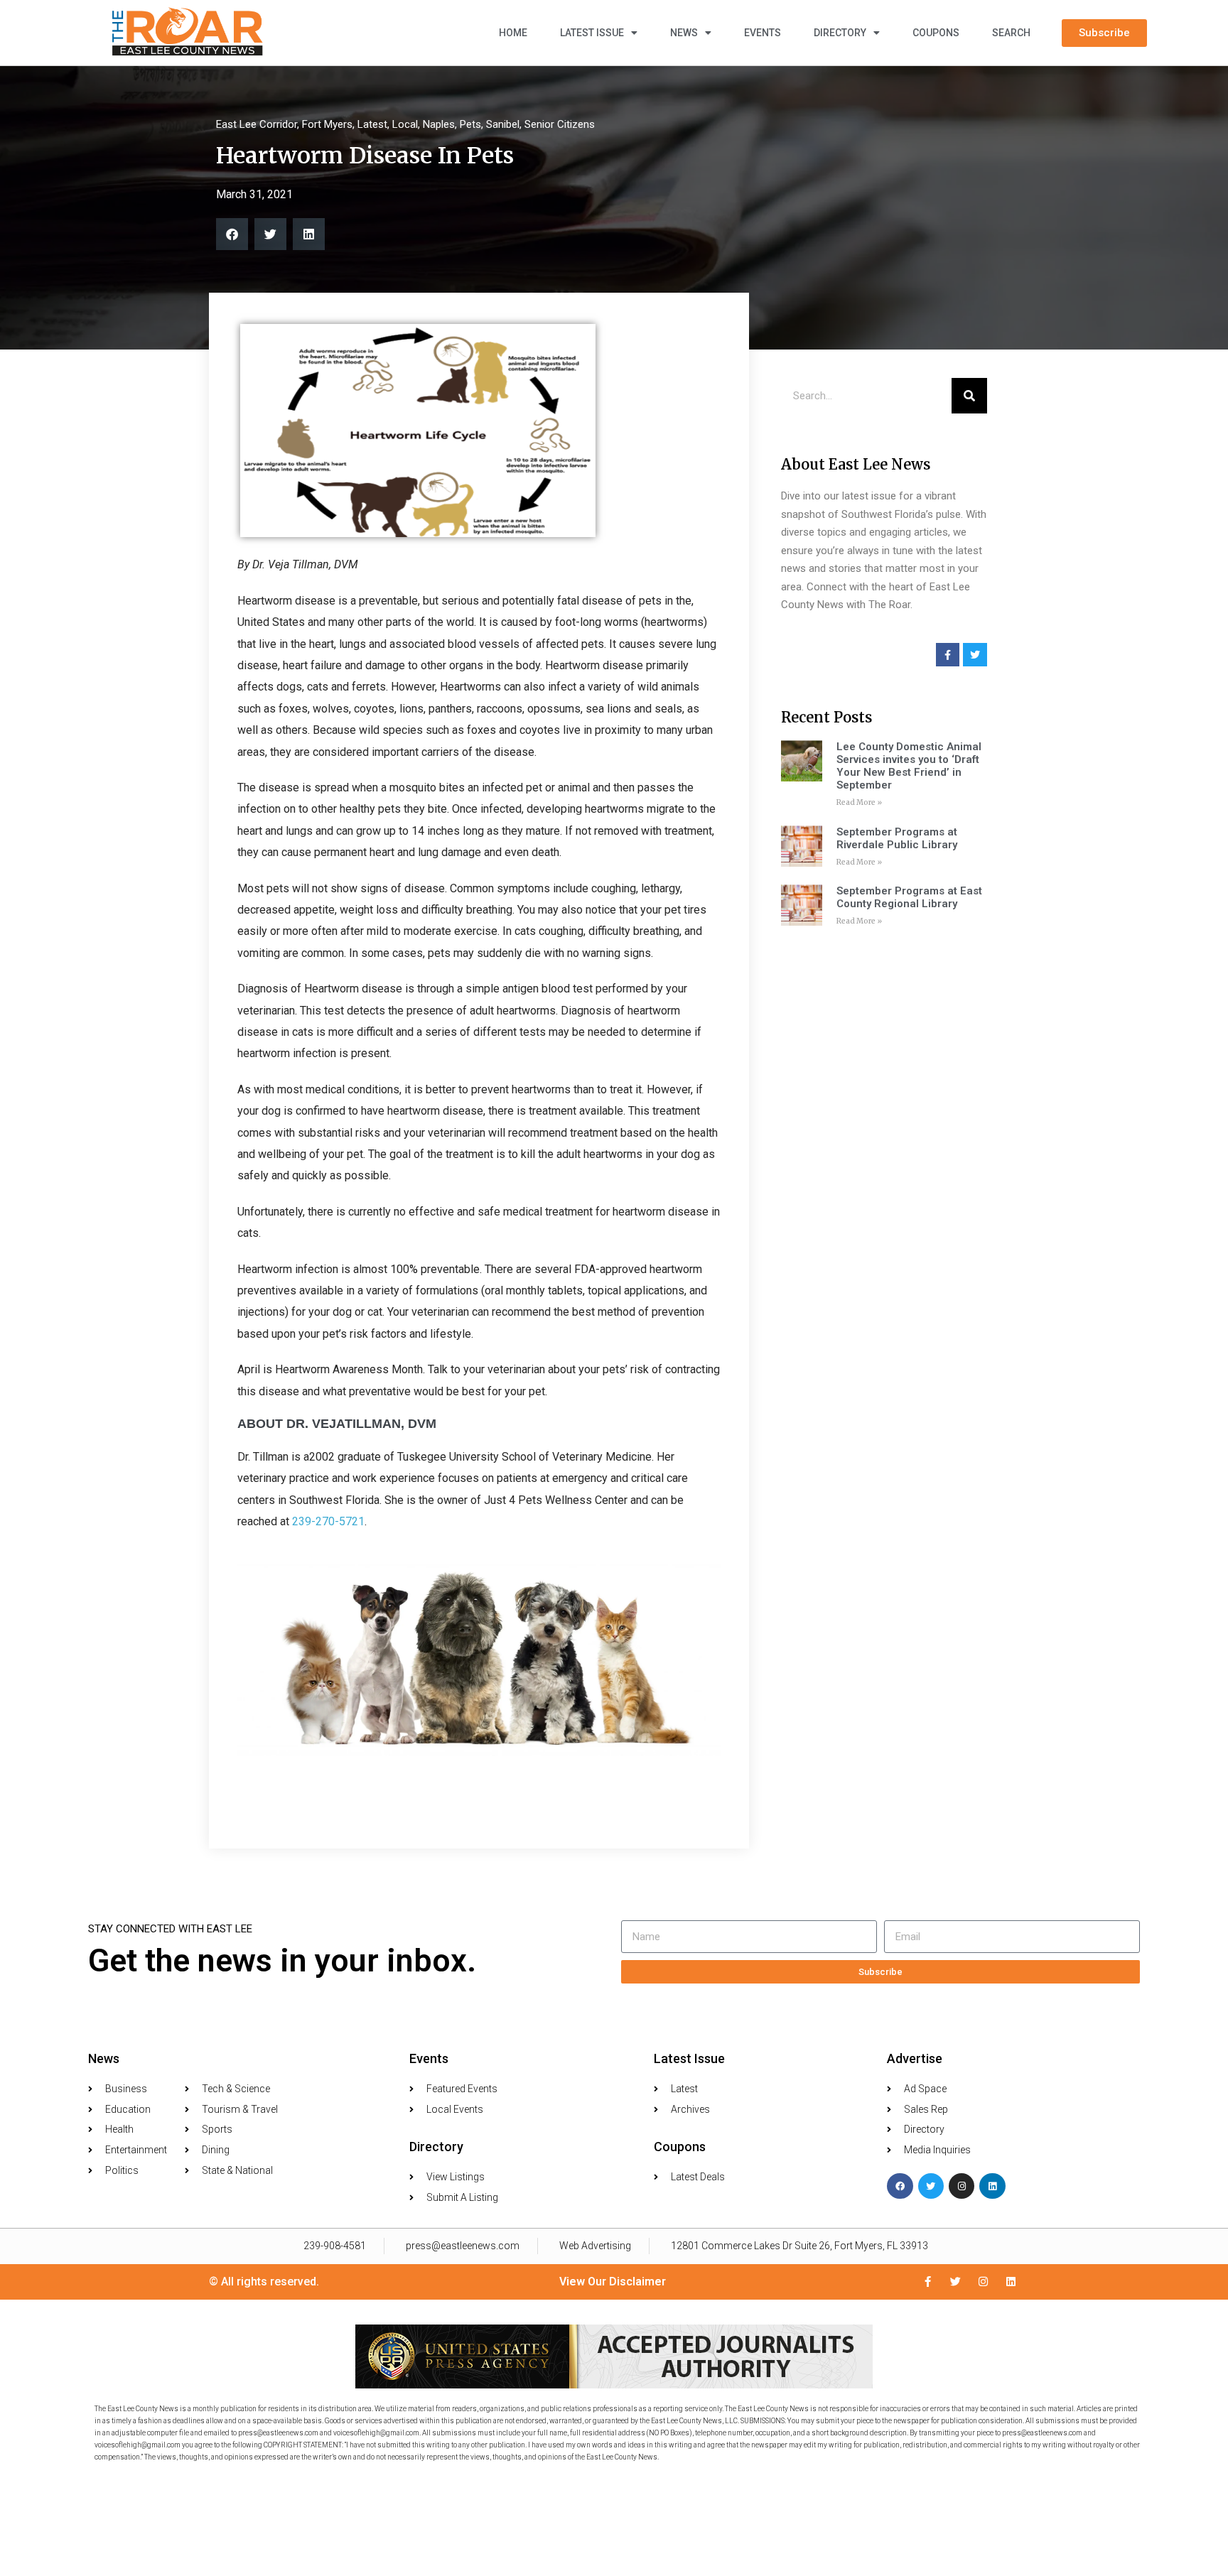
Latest (372, 124)
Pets (470, 124)
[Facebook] (900, 2186)
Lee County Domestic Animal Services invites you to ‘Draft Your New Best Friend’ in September (909, 766)
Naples (439, 124)
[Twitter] (931, 2186)
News (684, 33)
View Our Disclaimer (613, 2282)
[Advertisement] (884, 1157)
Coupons (936, 33)
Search (1011, 33)
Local (405, 124)
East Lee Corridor (257, 124)
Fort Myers (327, 124)
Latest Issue (592, 33)
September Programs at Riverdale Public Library (897, 838)
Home (513, 33)
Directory (840, 33)
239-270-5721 (328, 1521)
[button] (232, 234)
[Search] (969, 396)
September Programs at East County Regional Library (909, 897)
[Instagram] (962, 2186)
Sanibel (503, 124)
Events (763, 33)
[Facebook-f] (928, 2282)
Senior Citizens (560, 124)
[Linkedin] (992, 2186)
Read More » (859, 802)
